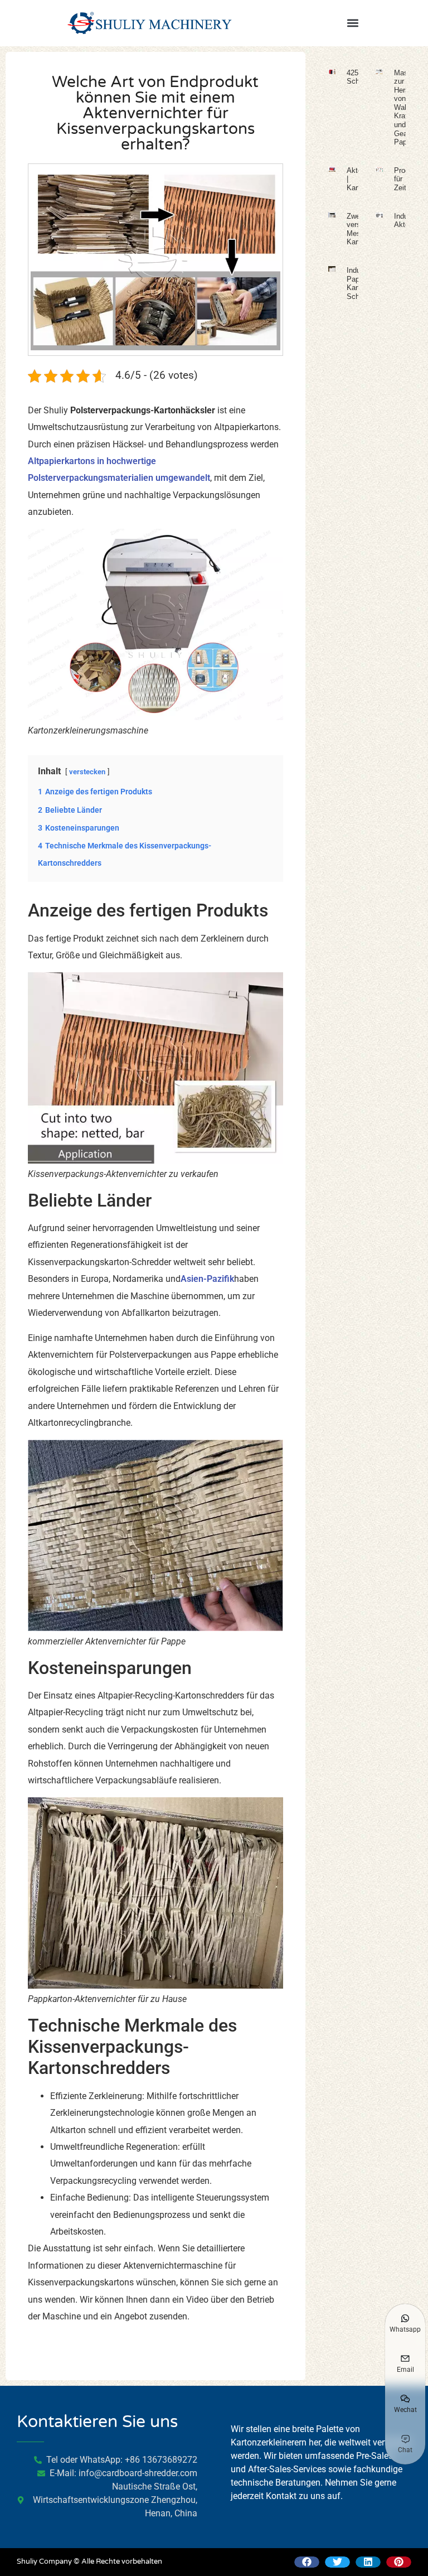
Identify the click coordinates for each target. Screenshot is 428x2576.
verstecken (87, 772)
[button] (352, 23)
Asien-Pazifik (207, 1279)
